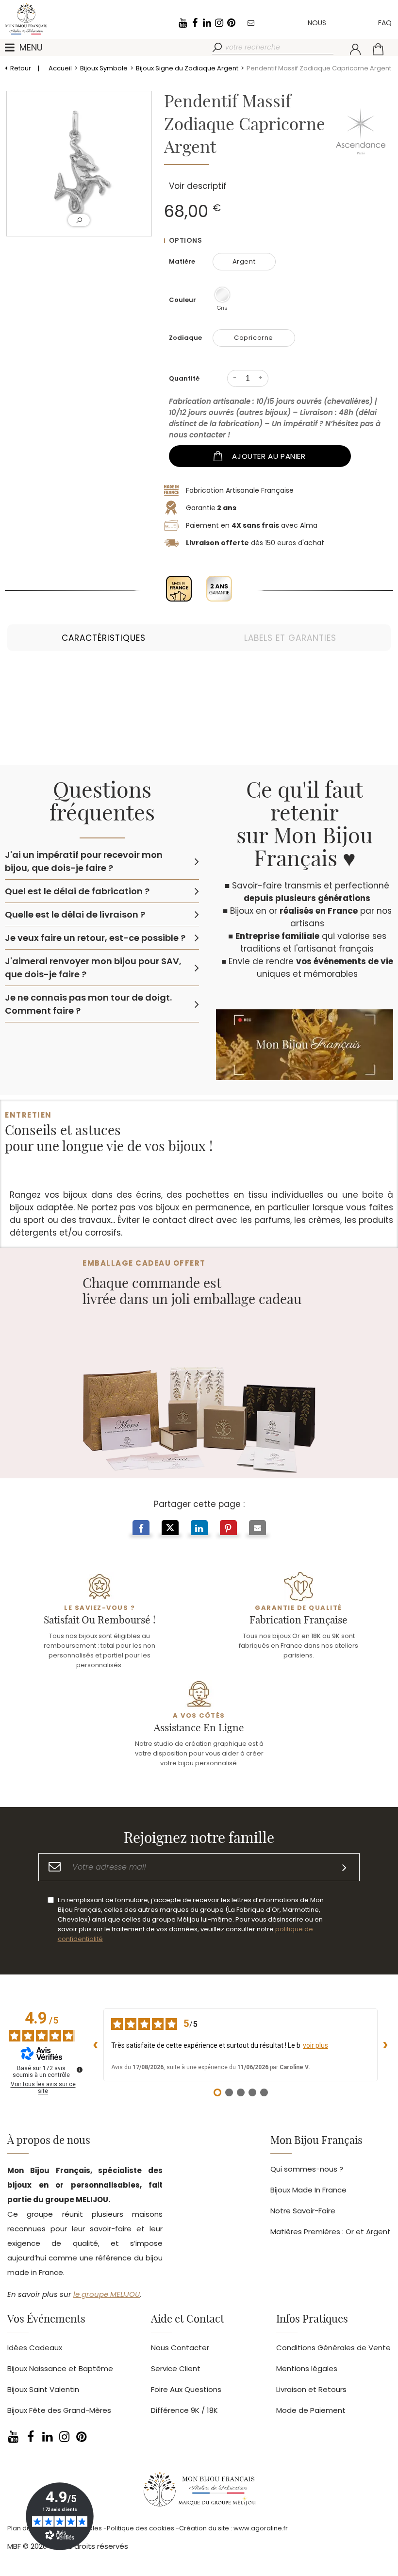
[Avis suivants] (385, 2045)
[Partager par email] (257, 1529)
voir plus (315, 2045)
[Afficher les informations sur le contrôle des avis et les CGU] (80, 2070)
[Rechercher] (218, 48)
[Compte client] (355, 49)
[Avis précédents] (96, 2045)
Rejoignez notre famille (199, 1839)
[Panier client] (378, 49)
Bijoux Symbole (104, 68)
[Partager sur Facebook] (141, 1529)
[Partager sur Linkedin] (199, 1529)
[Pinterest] (231, 23)
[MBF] (199, 2492)
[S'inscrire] (344, 1867)
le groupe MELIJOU (107, 2294)
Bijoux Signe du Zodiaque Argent (187, 68)
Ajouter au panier (269, 456)
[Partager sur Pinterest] (228, 1529)
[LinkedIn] (207, 23)
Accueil (60, 68)
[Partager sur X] (170, 1529)
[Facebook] (195, 23)
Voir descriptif (198, 186)
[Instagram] (219, 23)
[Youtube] (182, 23)
